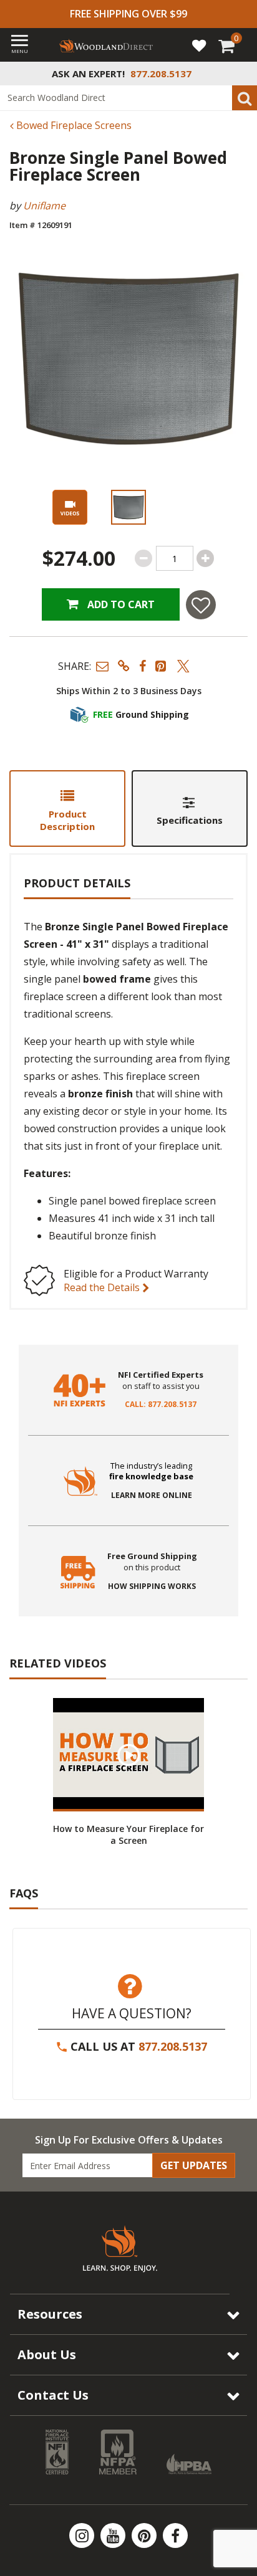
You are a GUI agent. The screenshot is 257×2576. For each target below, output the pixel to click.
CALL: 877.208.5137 (161, 1405)
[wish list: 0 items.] (199, 45)
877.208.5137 (173, 2046)
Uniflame (44, 206)
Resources (50, 2314)
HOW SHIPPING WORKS (152, 1586)
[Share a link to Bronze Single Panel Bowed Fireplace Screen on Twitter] (183, 666)
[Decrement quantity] (143, 558)
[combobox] (128, 98)
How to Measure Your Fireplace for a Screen (128, 1834)
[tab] (67, 809)
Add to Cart (120, 604)
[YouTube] (114, 2535)
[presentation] (128, 507)
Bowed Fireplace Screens (73, 125)
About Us (47, 2354)
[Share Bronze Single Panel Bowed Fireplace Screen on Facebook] (143, 666)
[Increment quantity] (205, 558)
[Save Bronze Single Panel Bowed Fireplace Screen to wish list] (201, 605)
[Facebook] (175, 2535)
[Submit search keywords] (245, 98)
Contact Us (53, 2395)
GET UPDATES (194, 2165)
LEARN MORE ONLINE (152, 1496)
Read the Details (103, 1287)
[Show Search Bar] (241, 74)
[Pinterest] (145, 2535)
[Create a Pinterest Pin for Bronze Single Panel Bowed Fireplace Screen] (162, 666)
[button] (102, 666)
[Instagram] (83, 2535)
